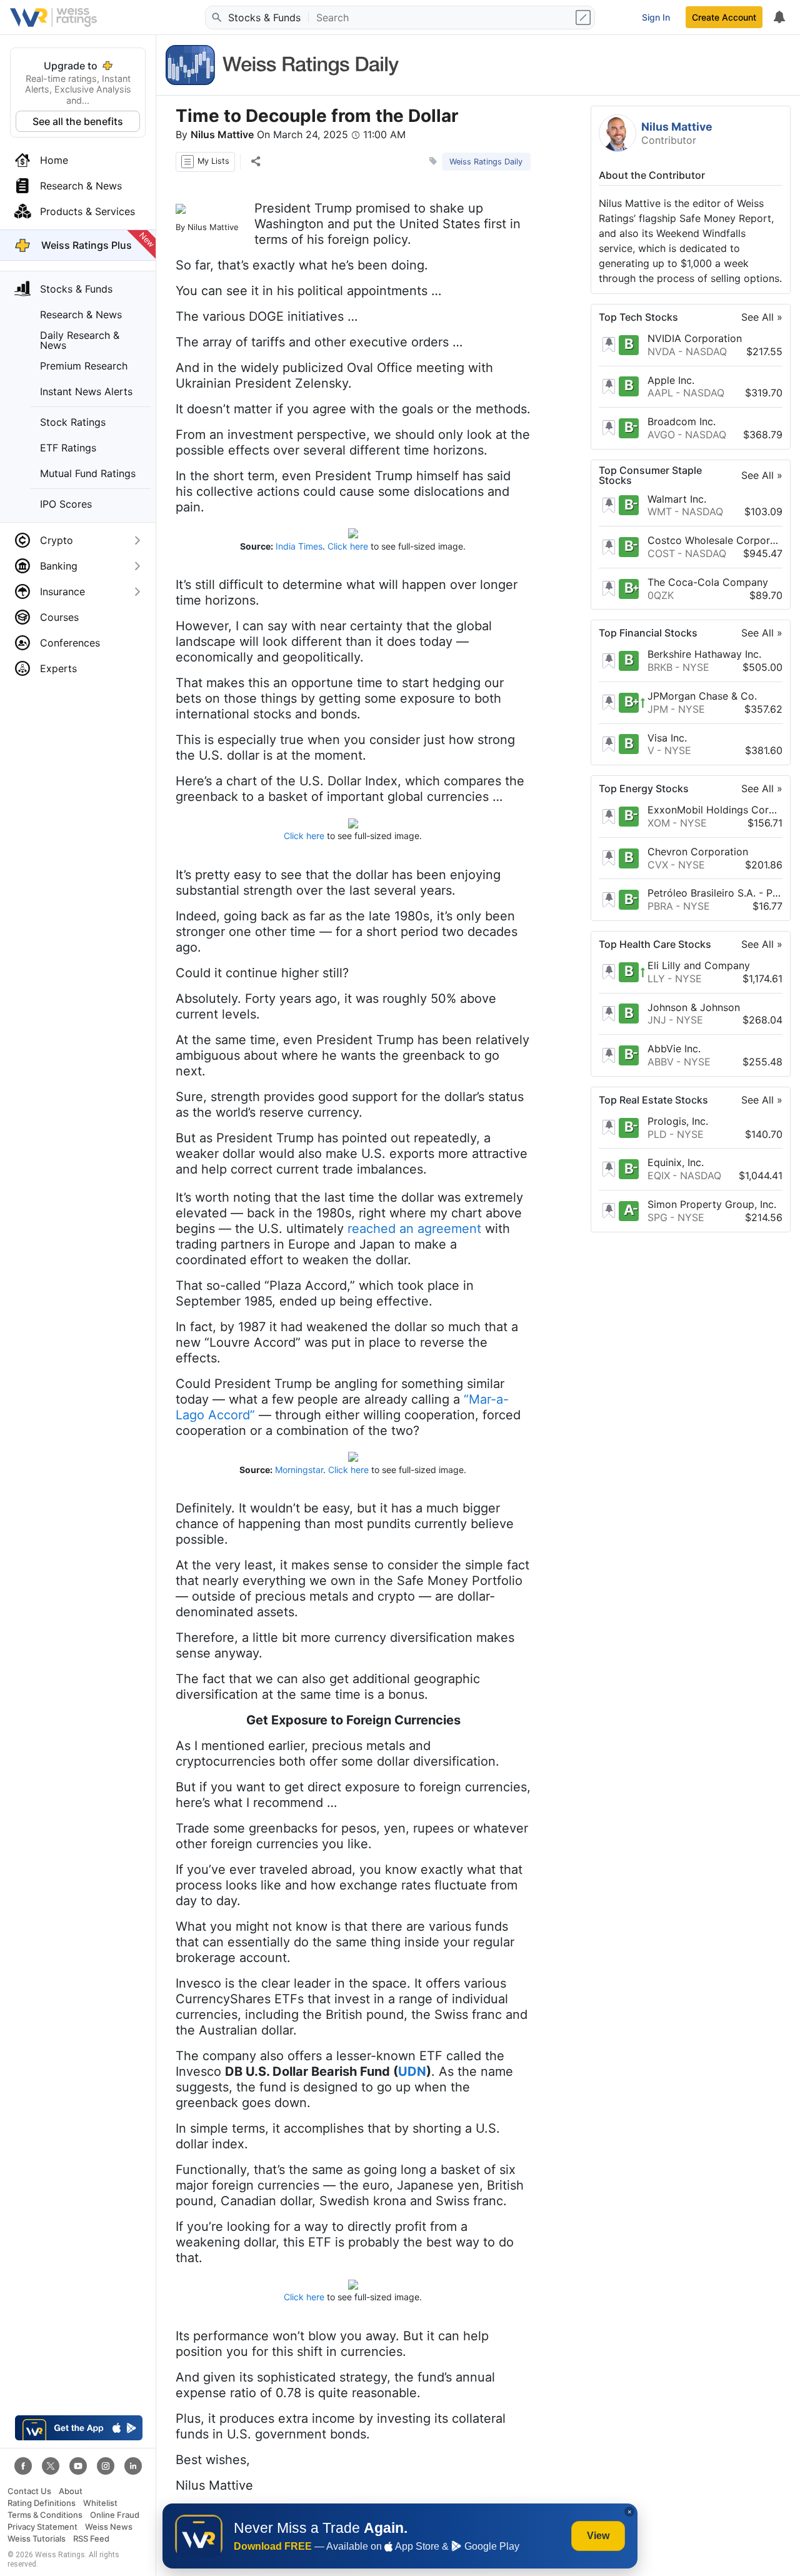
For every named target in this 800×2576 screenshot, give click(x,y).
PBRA (660, 906)
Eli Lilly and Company (699, 965)
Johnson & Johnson (694, 1007)
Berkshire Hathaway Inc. (704, 655)
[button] (205, 162)
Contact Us (29, 2491)
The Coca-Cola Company (708, 582)
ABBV (661, 1062)
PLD (657, 1134)
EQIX (659, 1175)
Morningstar (299, 1470)
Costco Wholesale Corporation (715, 540)
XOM (659, 823)
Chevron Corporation (698, 852)
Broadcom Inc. (682, 421)
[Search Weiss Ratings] (216, 18)
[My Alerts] (779, 18)
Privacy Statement (42, 2527)
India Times (299, 546)
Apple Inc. (671, 380)
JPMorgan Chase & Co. (702, 696)
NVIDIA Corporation (695, 338)
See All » (762, 317)
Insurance (62, 591)
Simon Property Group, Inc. (712, 1204)
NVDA (662, 351)
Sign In (656, 17)
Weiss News (109, 2527)
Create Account (724, 17)
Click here (348, 546)
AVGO (661, 435)
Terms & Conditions (45, 2515)
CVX (658, 865)
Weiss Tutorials (37, 2539)
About (71, 2491)
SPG (657, 1217)
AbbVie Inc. (674, 1049)
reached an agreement (414, 1229)
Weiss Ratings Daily (486, 162)
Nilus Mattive (222, 134)
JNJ (657, 1020)
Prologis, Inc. (678, 1121)
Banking (59, 566)
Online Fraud (115, 2515)
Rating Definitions (42, 2503)
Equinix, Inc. (676, 1163)
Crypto (57, 540)
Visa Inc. (667, 738)
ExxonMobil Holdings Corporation (715, 810)
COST (661, 553)
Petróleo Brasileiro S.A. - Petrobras (715, 893)
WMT (660, 512)
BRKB (660, 667)
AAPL (660, 393)
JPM (658, 709)
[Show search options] (584, 18)
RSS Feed (91, 2539)
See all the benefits (78, 121)
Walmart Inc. (677, 499)
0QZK (661, 595)
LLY (656, 979)
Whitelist (100, 2503)
